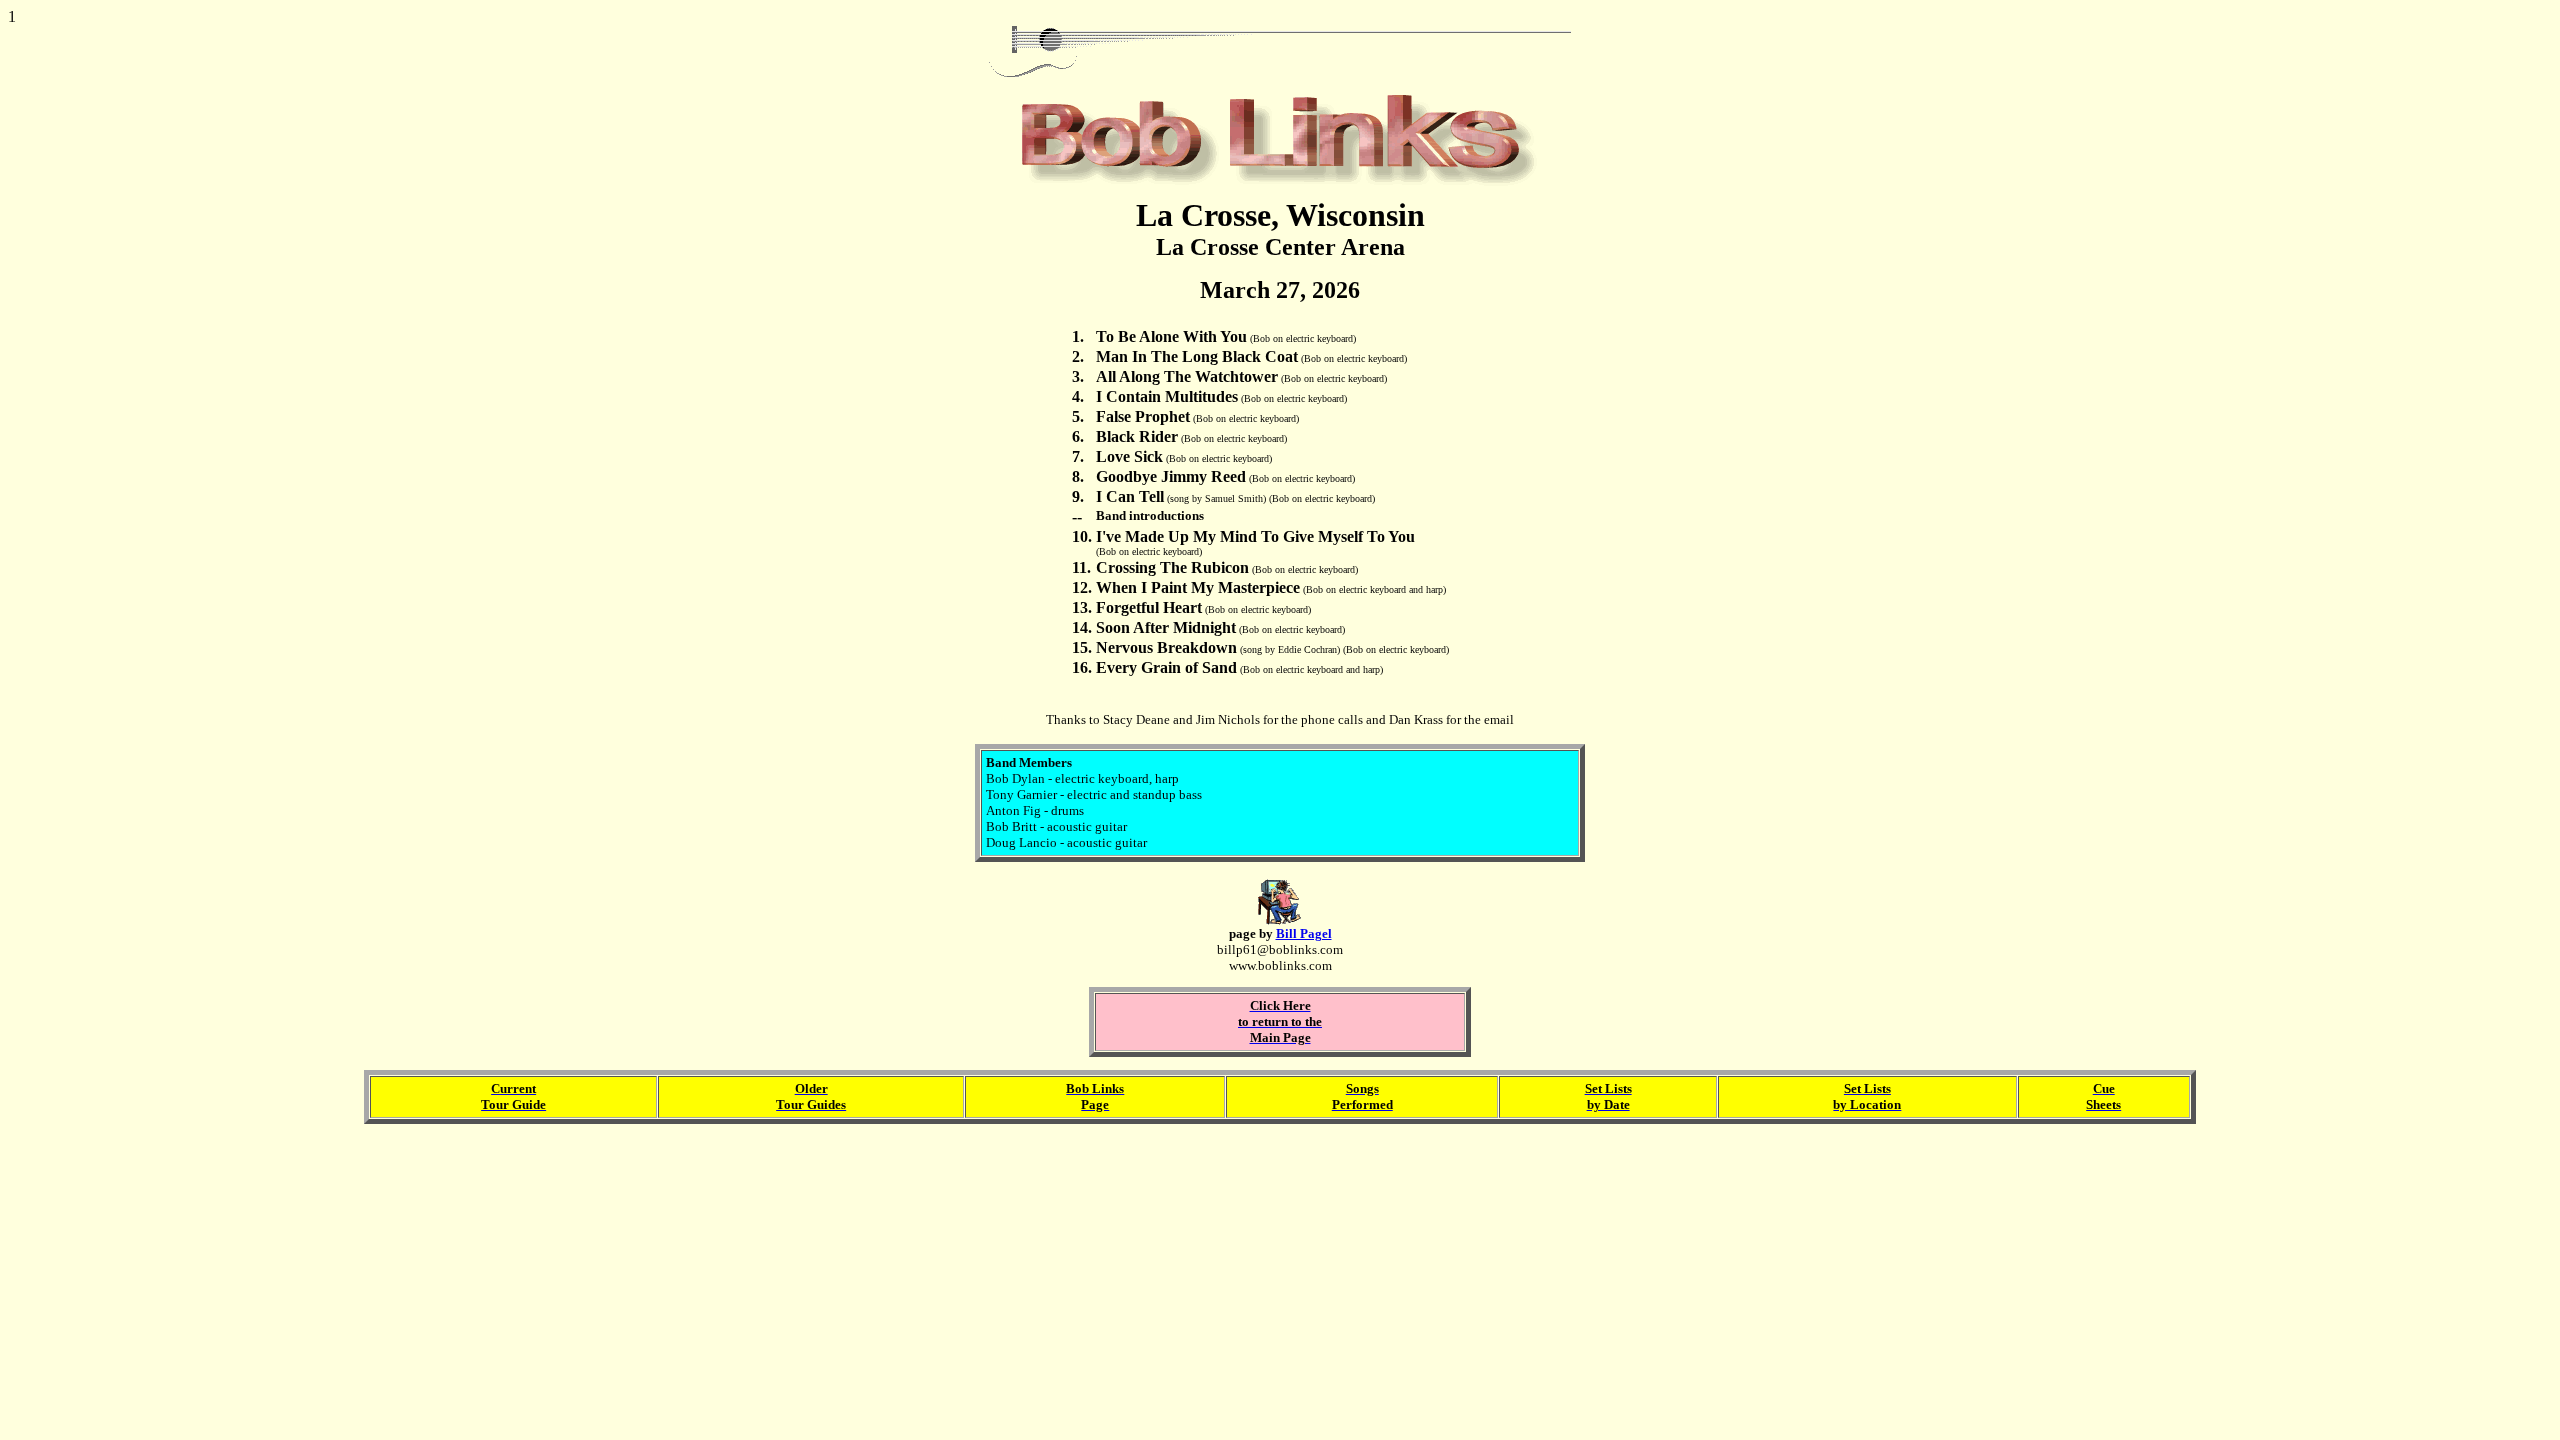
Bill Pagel (1304, 933)
